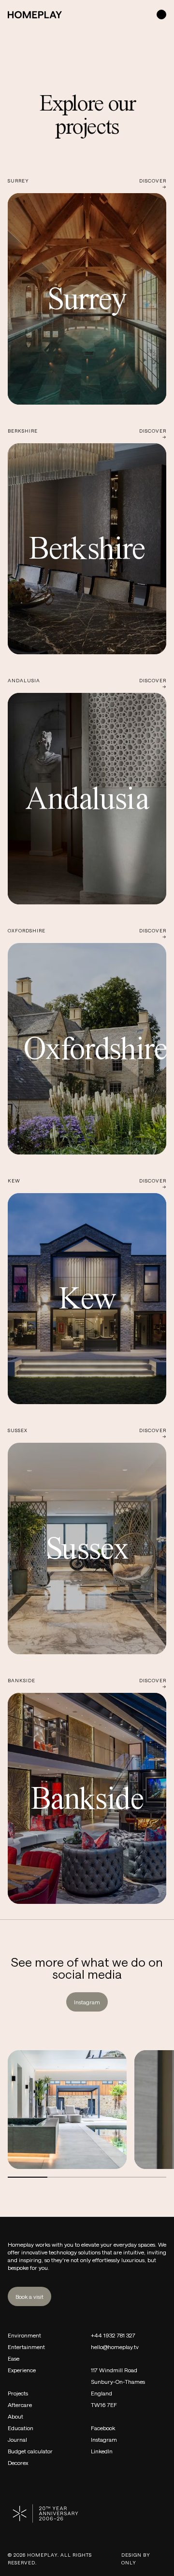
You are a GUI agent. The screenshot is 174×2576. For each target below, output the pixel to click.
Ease (14, 2358)
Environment (24, 2335)
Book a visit (29, 2296)
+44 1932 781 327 (113, 2335)
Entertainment (26, 2347)
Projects (18, 2393)
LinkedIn (102, 2451)
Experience (22, 2370)
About (15, 2416)
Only (129, 2562)
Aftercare (20, 2405)
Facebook (103, 2428)
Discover (153, 183)
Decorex (18, 2463)
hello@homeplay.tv (115, 2347)
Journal (17, 2439)
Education (21, 2428)
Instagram (87, 2002)
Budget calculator (30, 2451)
